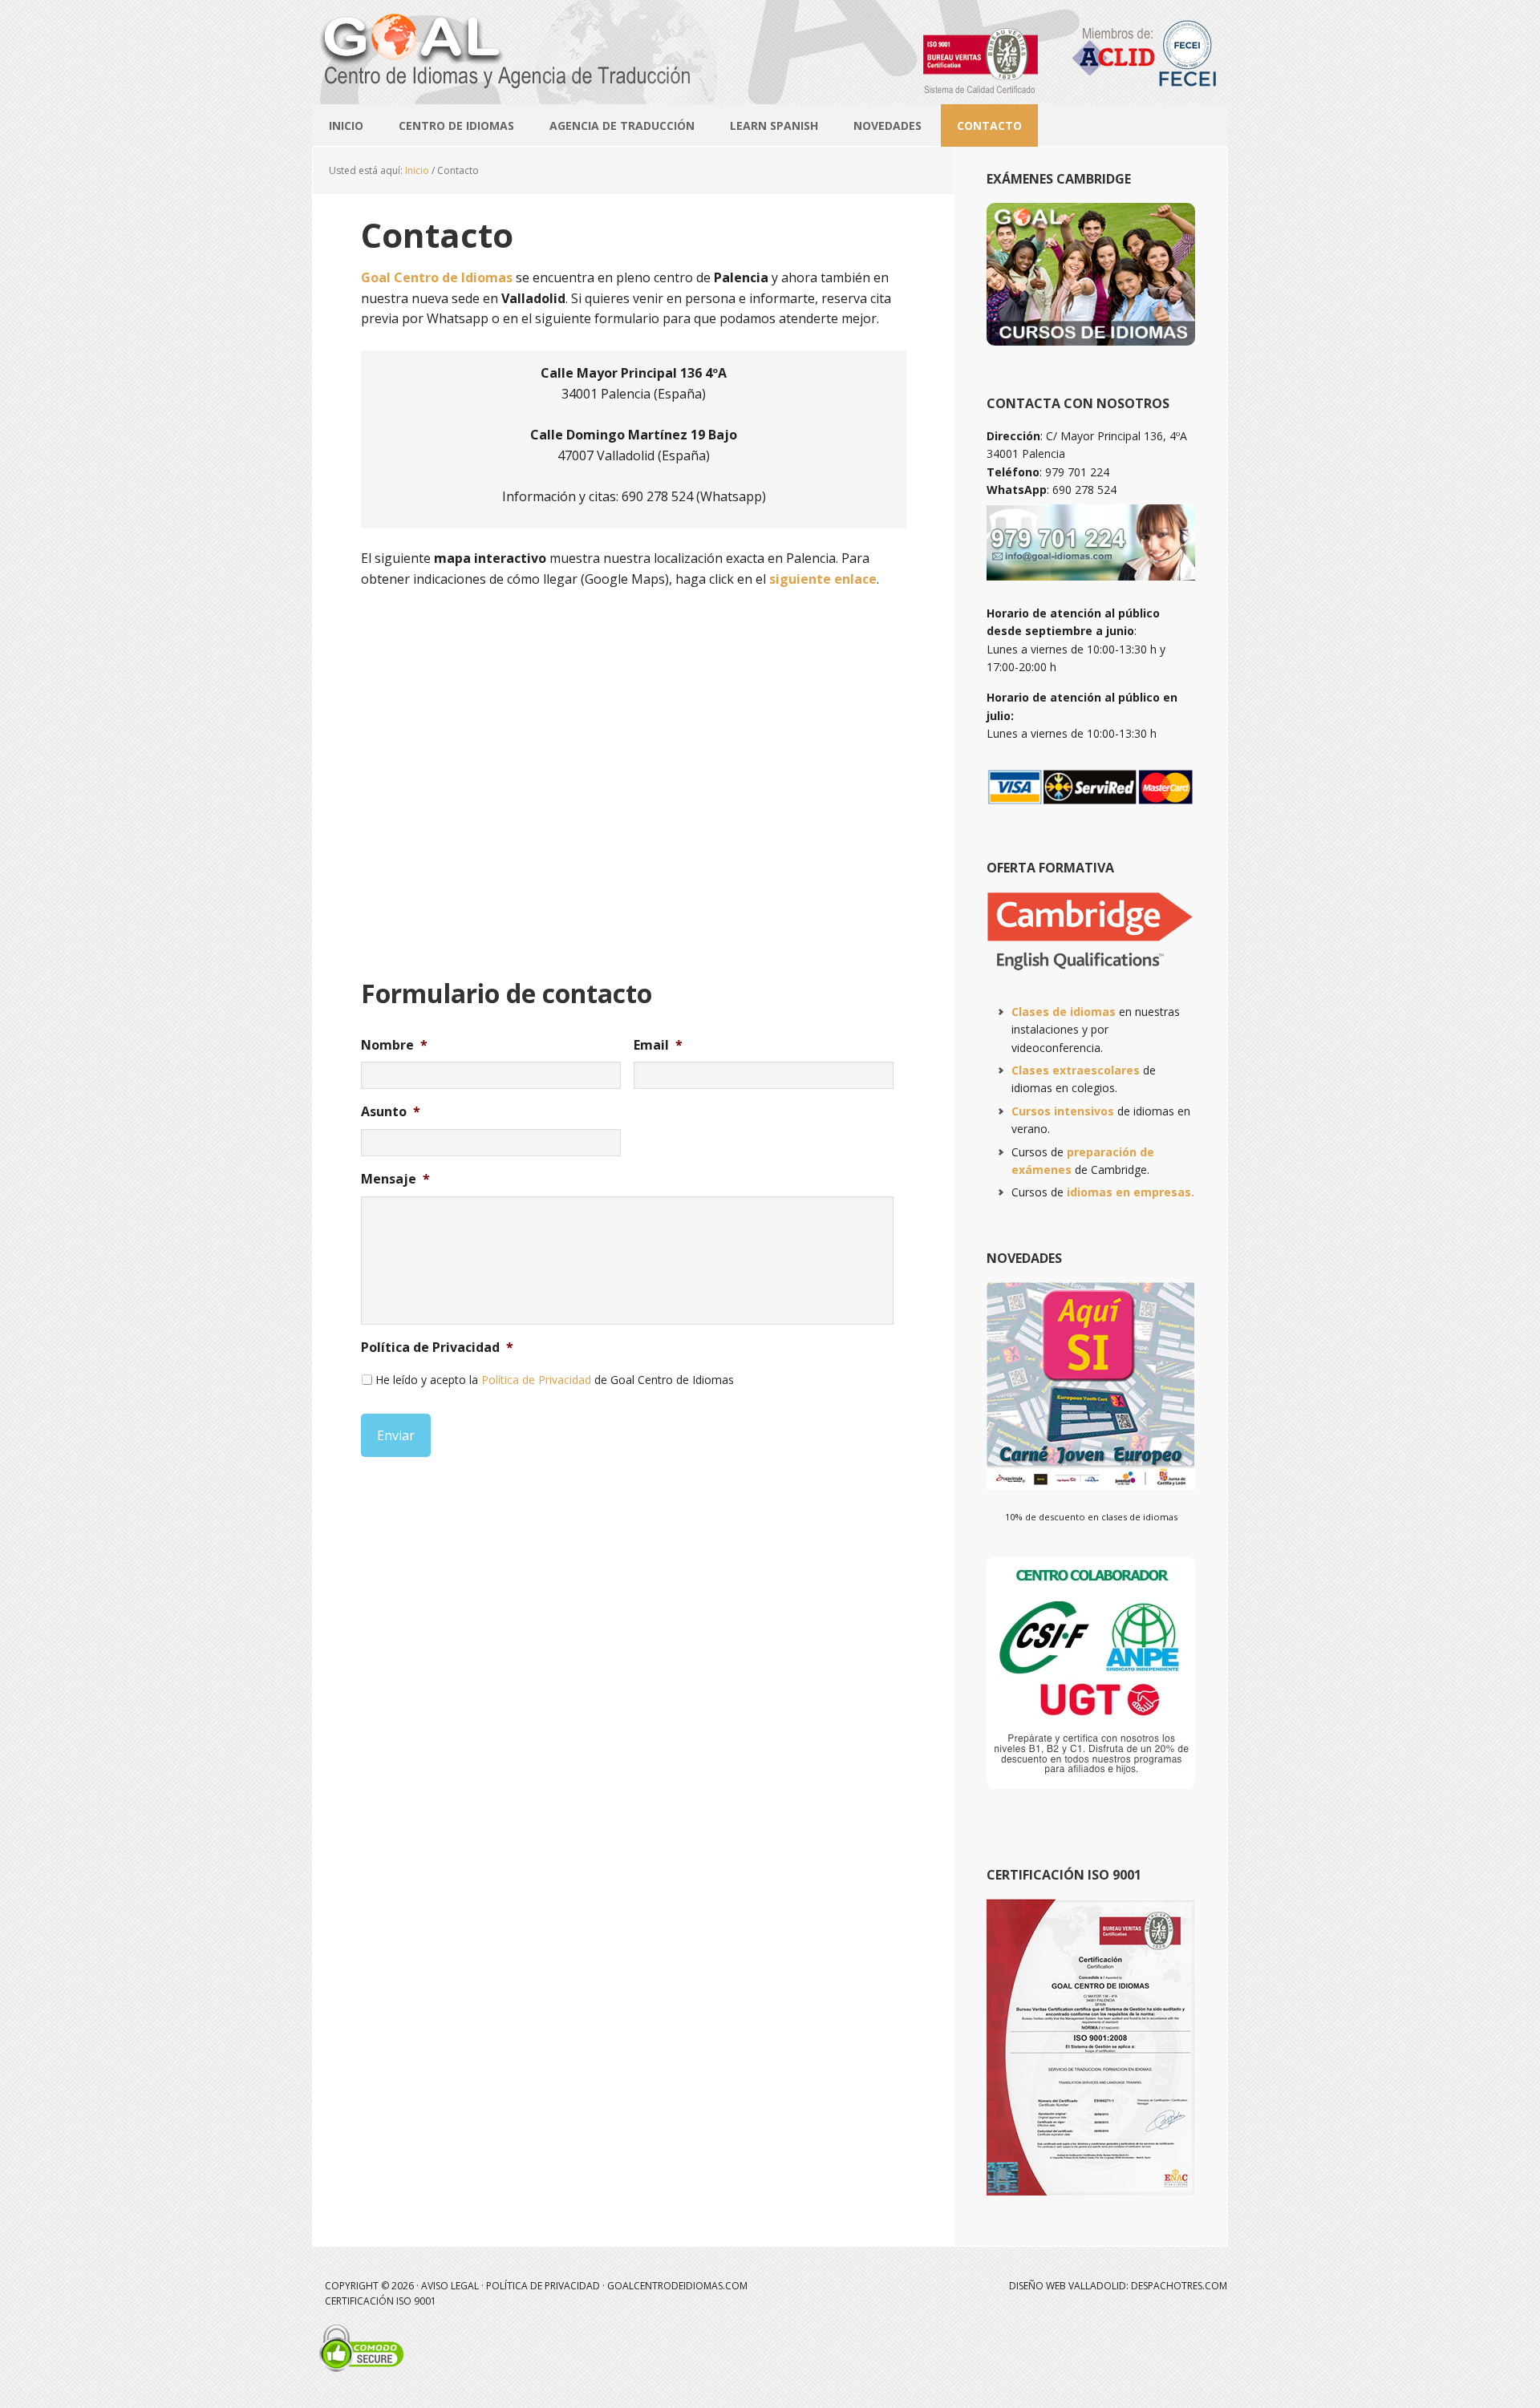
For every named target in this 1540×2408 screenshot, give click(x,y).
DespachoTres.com (1179, 2286)
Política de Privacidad (536, 1380)
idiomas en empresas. (1131, 1192)
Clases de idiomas (1064, 1012)
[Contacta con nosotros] (1091, 582)
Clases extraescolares (1076, 1070)
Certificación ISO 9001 (381, 2301)
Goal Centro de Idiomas (437, 277)
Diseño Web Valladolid (1068, 2286)
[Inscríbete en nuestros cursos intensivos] (1091, 338)
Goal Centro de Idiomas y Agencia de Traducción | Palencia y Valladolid (770, 29)
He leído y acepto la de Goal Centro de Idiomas (555, 1380)
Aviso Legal (450, 2286)
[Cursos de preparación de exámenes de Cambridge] (1091, 980)
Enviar (396, 1435)
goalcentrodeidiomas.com (677, 2286)
